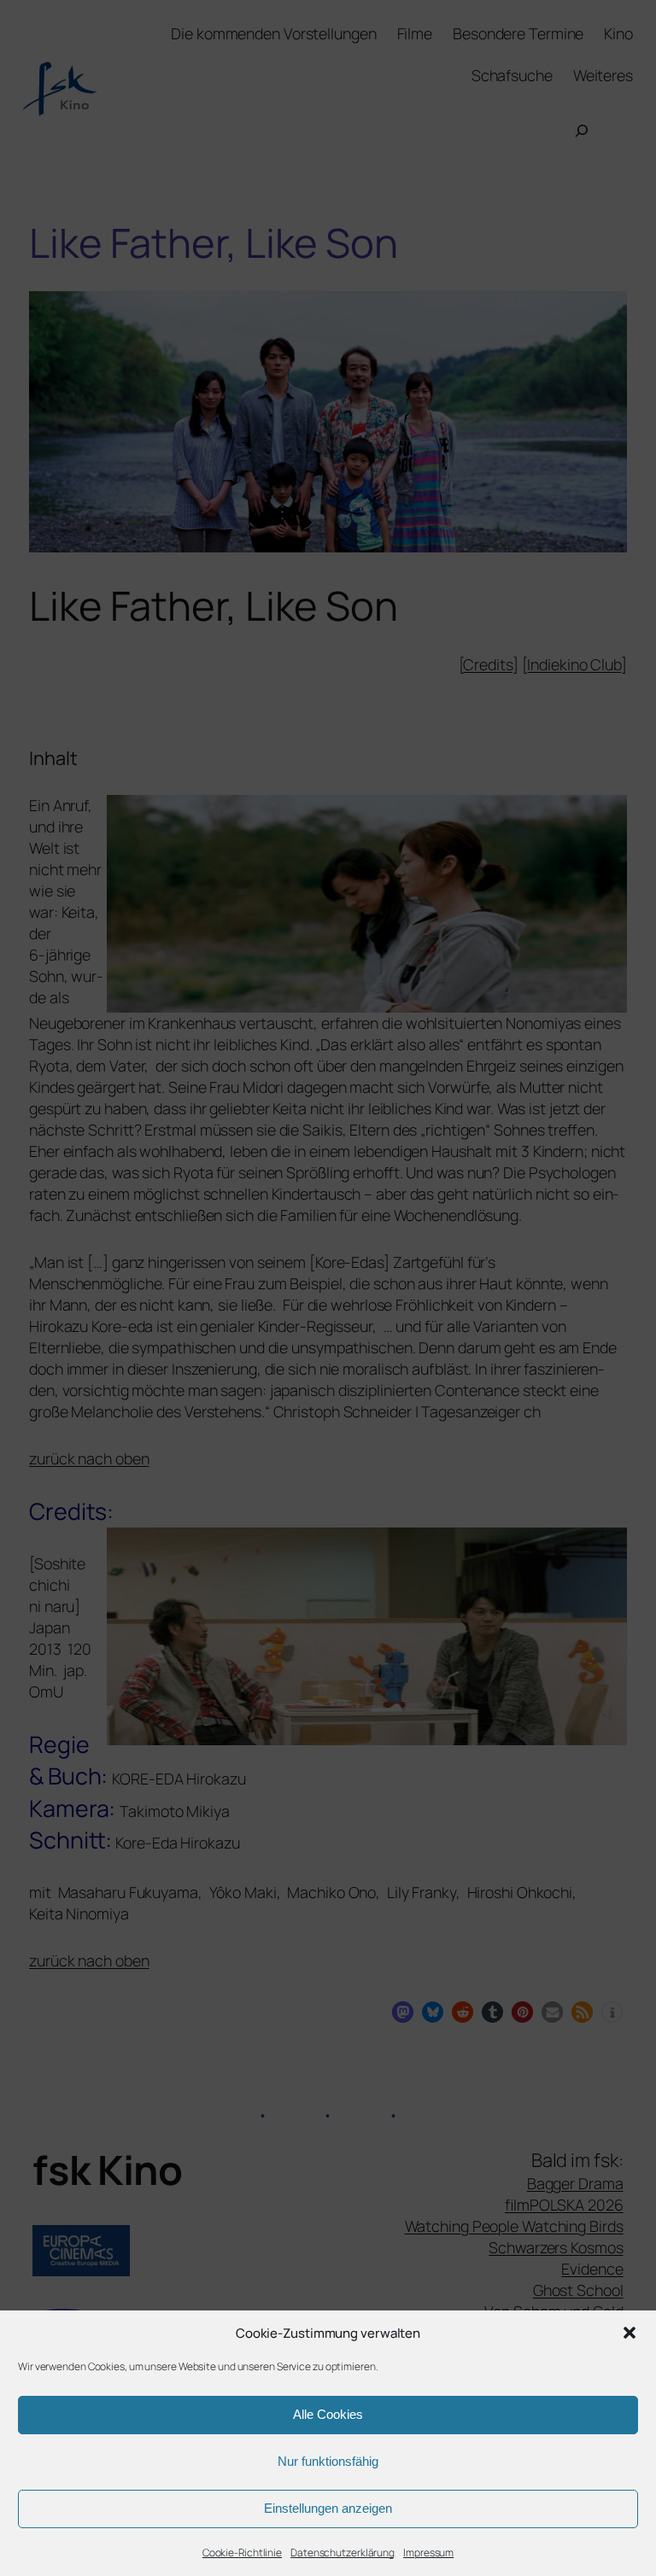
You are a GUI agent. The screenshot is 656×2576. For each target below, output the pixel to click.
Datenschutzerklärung (343, 2553)
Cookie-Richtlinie (242, 2553)
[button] (630, 2333)
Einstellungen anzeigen (328, 2508)
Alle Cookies (328, 2414)
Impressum (428, 2553)
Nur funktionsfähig (328, 2461)
